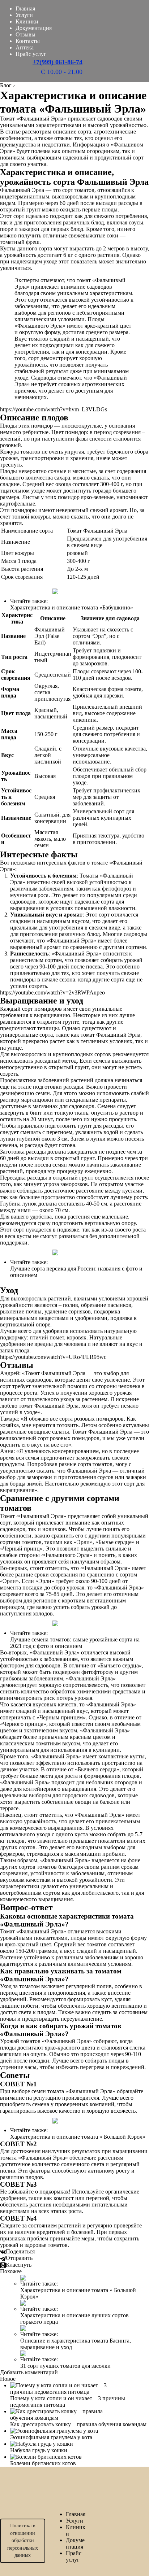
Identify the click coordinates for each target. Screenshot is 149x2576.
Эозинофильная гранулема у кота (51, 2437)
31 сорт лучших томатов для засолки (65, 2366)
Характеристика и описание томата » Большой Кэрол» (78, 2137)
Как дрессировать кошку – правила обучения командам (78, 2424)
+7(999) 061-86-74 (58, 62)
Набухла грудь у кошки (39, 2450)
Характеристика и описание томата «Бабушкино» (72, 607)
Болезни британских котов (43, 2463)
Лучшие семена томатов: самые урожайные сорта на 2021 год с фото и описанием (75, 1643)
